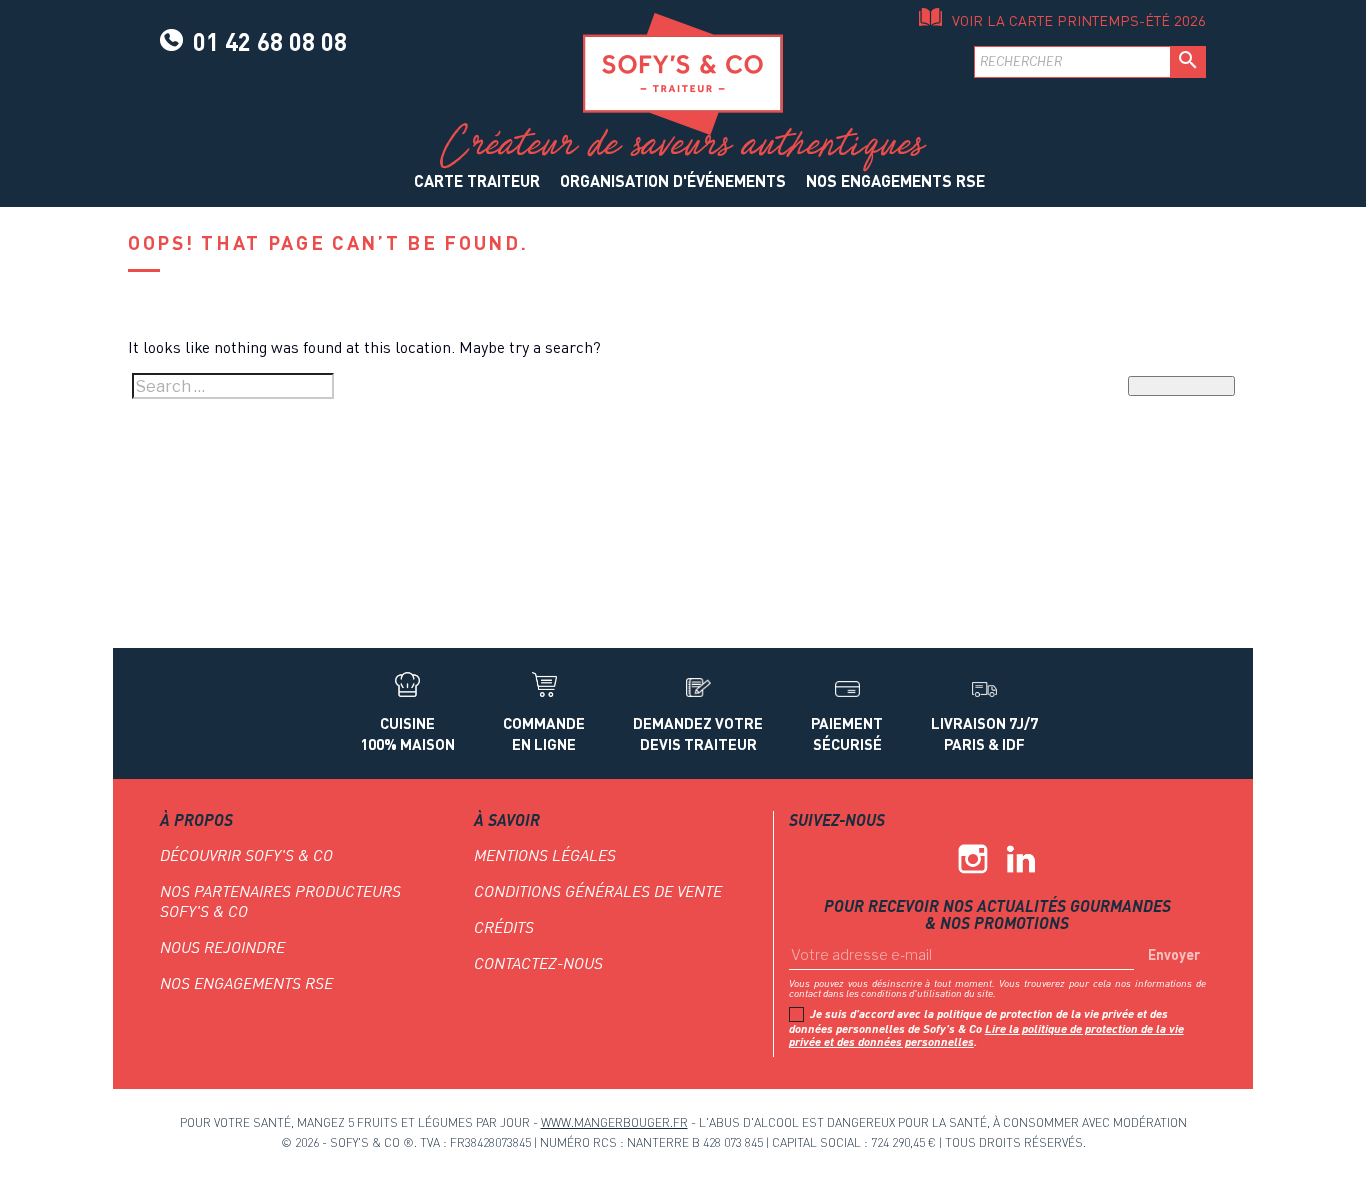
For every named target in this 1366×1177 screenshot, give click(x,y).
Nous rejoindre (222, 947)
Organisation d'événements (673, 180)
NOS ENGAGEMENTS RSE (895, 180)
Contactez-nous (538, 963)
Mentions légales (545, 855)
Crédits (504, 927)
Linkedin (1021, 859)
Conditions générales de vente (598, 891)
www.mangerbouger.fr (614, 1122)
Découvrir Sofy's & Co (246, 855)
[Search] (1181, 386)
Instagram (973, 859)
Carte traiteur (477, 180)
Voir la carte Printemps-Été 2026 (1079, 20)
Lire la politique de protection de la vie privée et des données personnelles (986, 1035)
